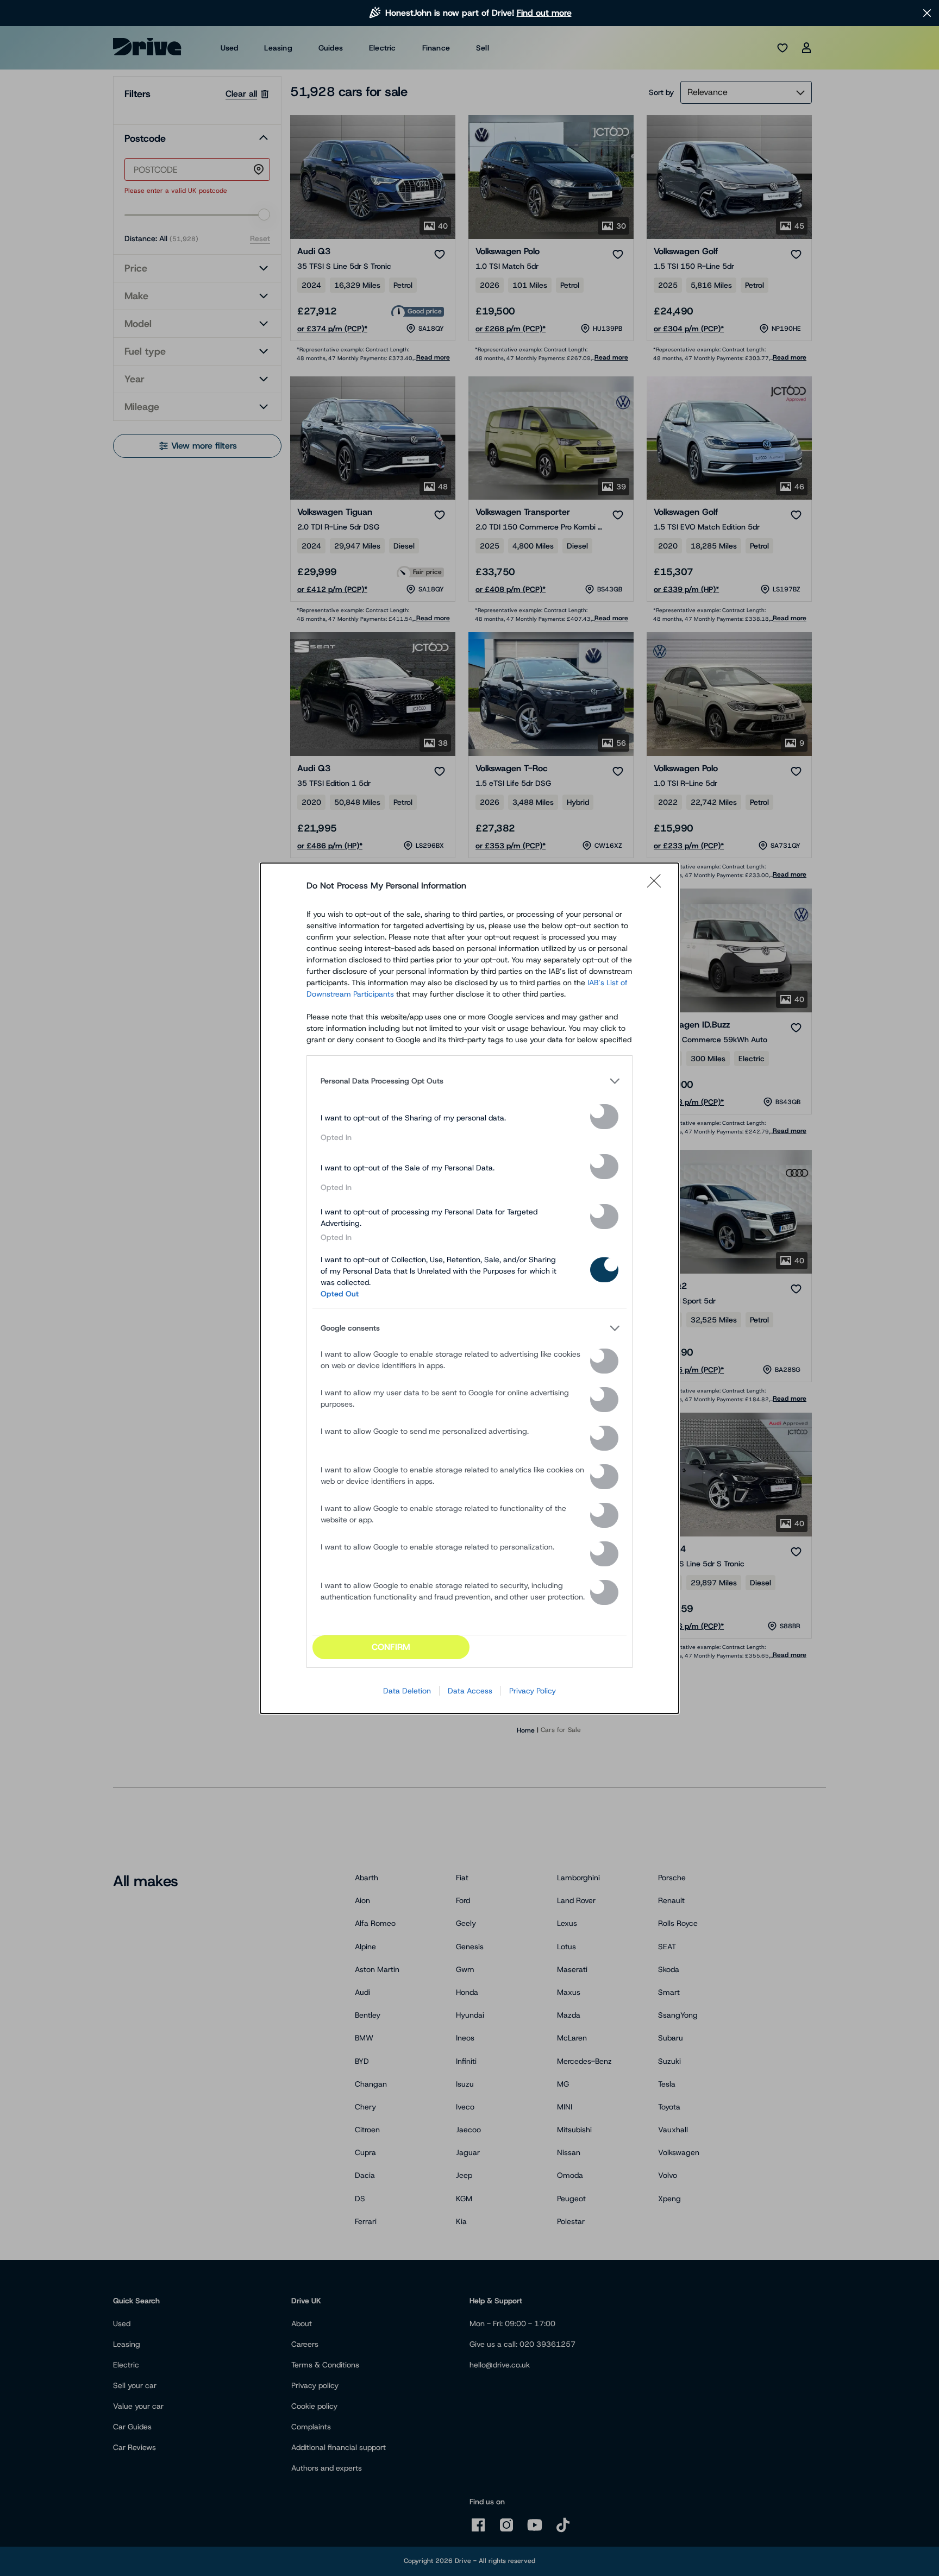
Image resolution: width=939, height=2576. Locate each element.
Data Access (470, 1691)
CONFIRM (391, 1647)
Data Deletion (407, 1691)
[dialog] (469, 1288)
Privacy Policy (533, 1691)
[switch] (604, 1117)
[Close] (658, 886)
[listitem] (469, 1081)
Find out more (544, 13)
